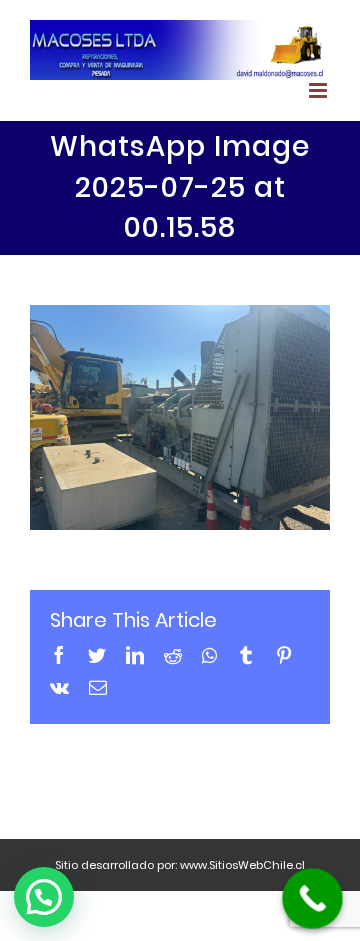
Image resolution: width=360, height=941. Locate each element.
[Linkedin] (135, 655)
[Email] (98, 687)
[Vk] (59, 687)
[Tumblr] (246, 655)
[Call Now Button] (312, 898)
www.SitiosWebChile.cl (242, 865)
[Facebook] (59, 655)
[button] (44, 897)
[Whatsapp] (209, 655)
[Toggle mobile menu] (319, 90)
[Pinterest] (284, 655)
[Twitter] (97, 655)
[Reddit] (173, 655)
